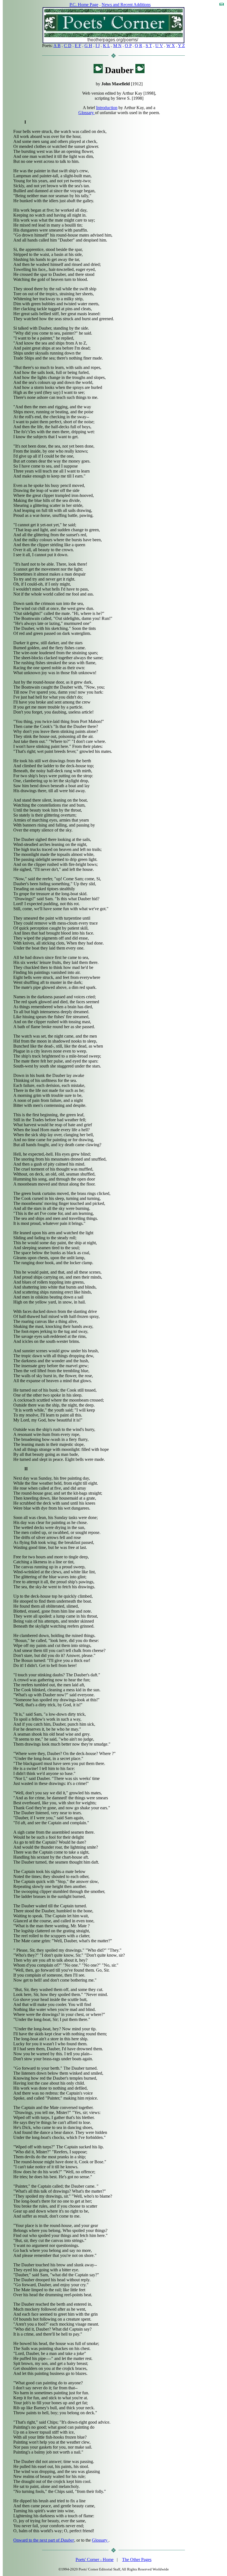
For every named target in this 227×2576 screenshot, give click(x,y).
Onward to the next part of (44, 2540)
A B (57, 46)
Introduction (107, 108)
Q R (139, 46)
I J (98, 46)
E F (78, 46)
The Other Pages (137, 2560)
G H (88, 46)
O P (128, 46)
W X (171, 46)
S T (149, 46)
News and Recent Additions (126, 5)
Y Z (181, 46)
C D (68, 46)
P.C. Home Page (84, 5)
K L (106, 46)
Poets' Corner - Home (95, 2560)
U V (159, 46)
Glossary (87, 113)
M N (117, 46)
